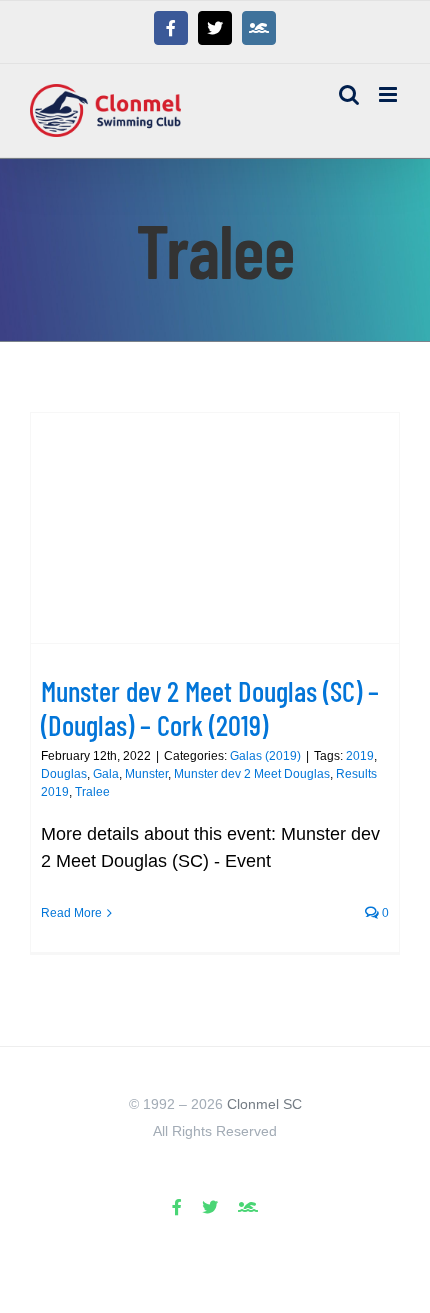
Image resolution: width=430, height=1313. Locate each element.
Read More (71, 913)
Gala (106, 774)
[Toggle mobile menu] (389, 94)
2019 (360, 756)
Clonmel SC (264, 1104)
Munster (146, 774)
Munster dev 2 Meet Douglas (252, 774)
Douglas (64, 774)
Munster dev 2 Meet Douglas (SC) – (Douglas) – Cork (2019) (210, 707)
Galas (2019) (265, 756)
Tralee (92, 792)
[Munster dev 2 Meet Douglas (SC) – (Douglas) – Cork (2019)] (215, 528)
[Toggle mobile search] (349, 94)
